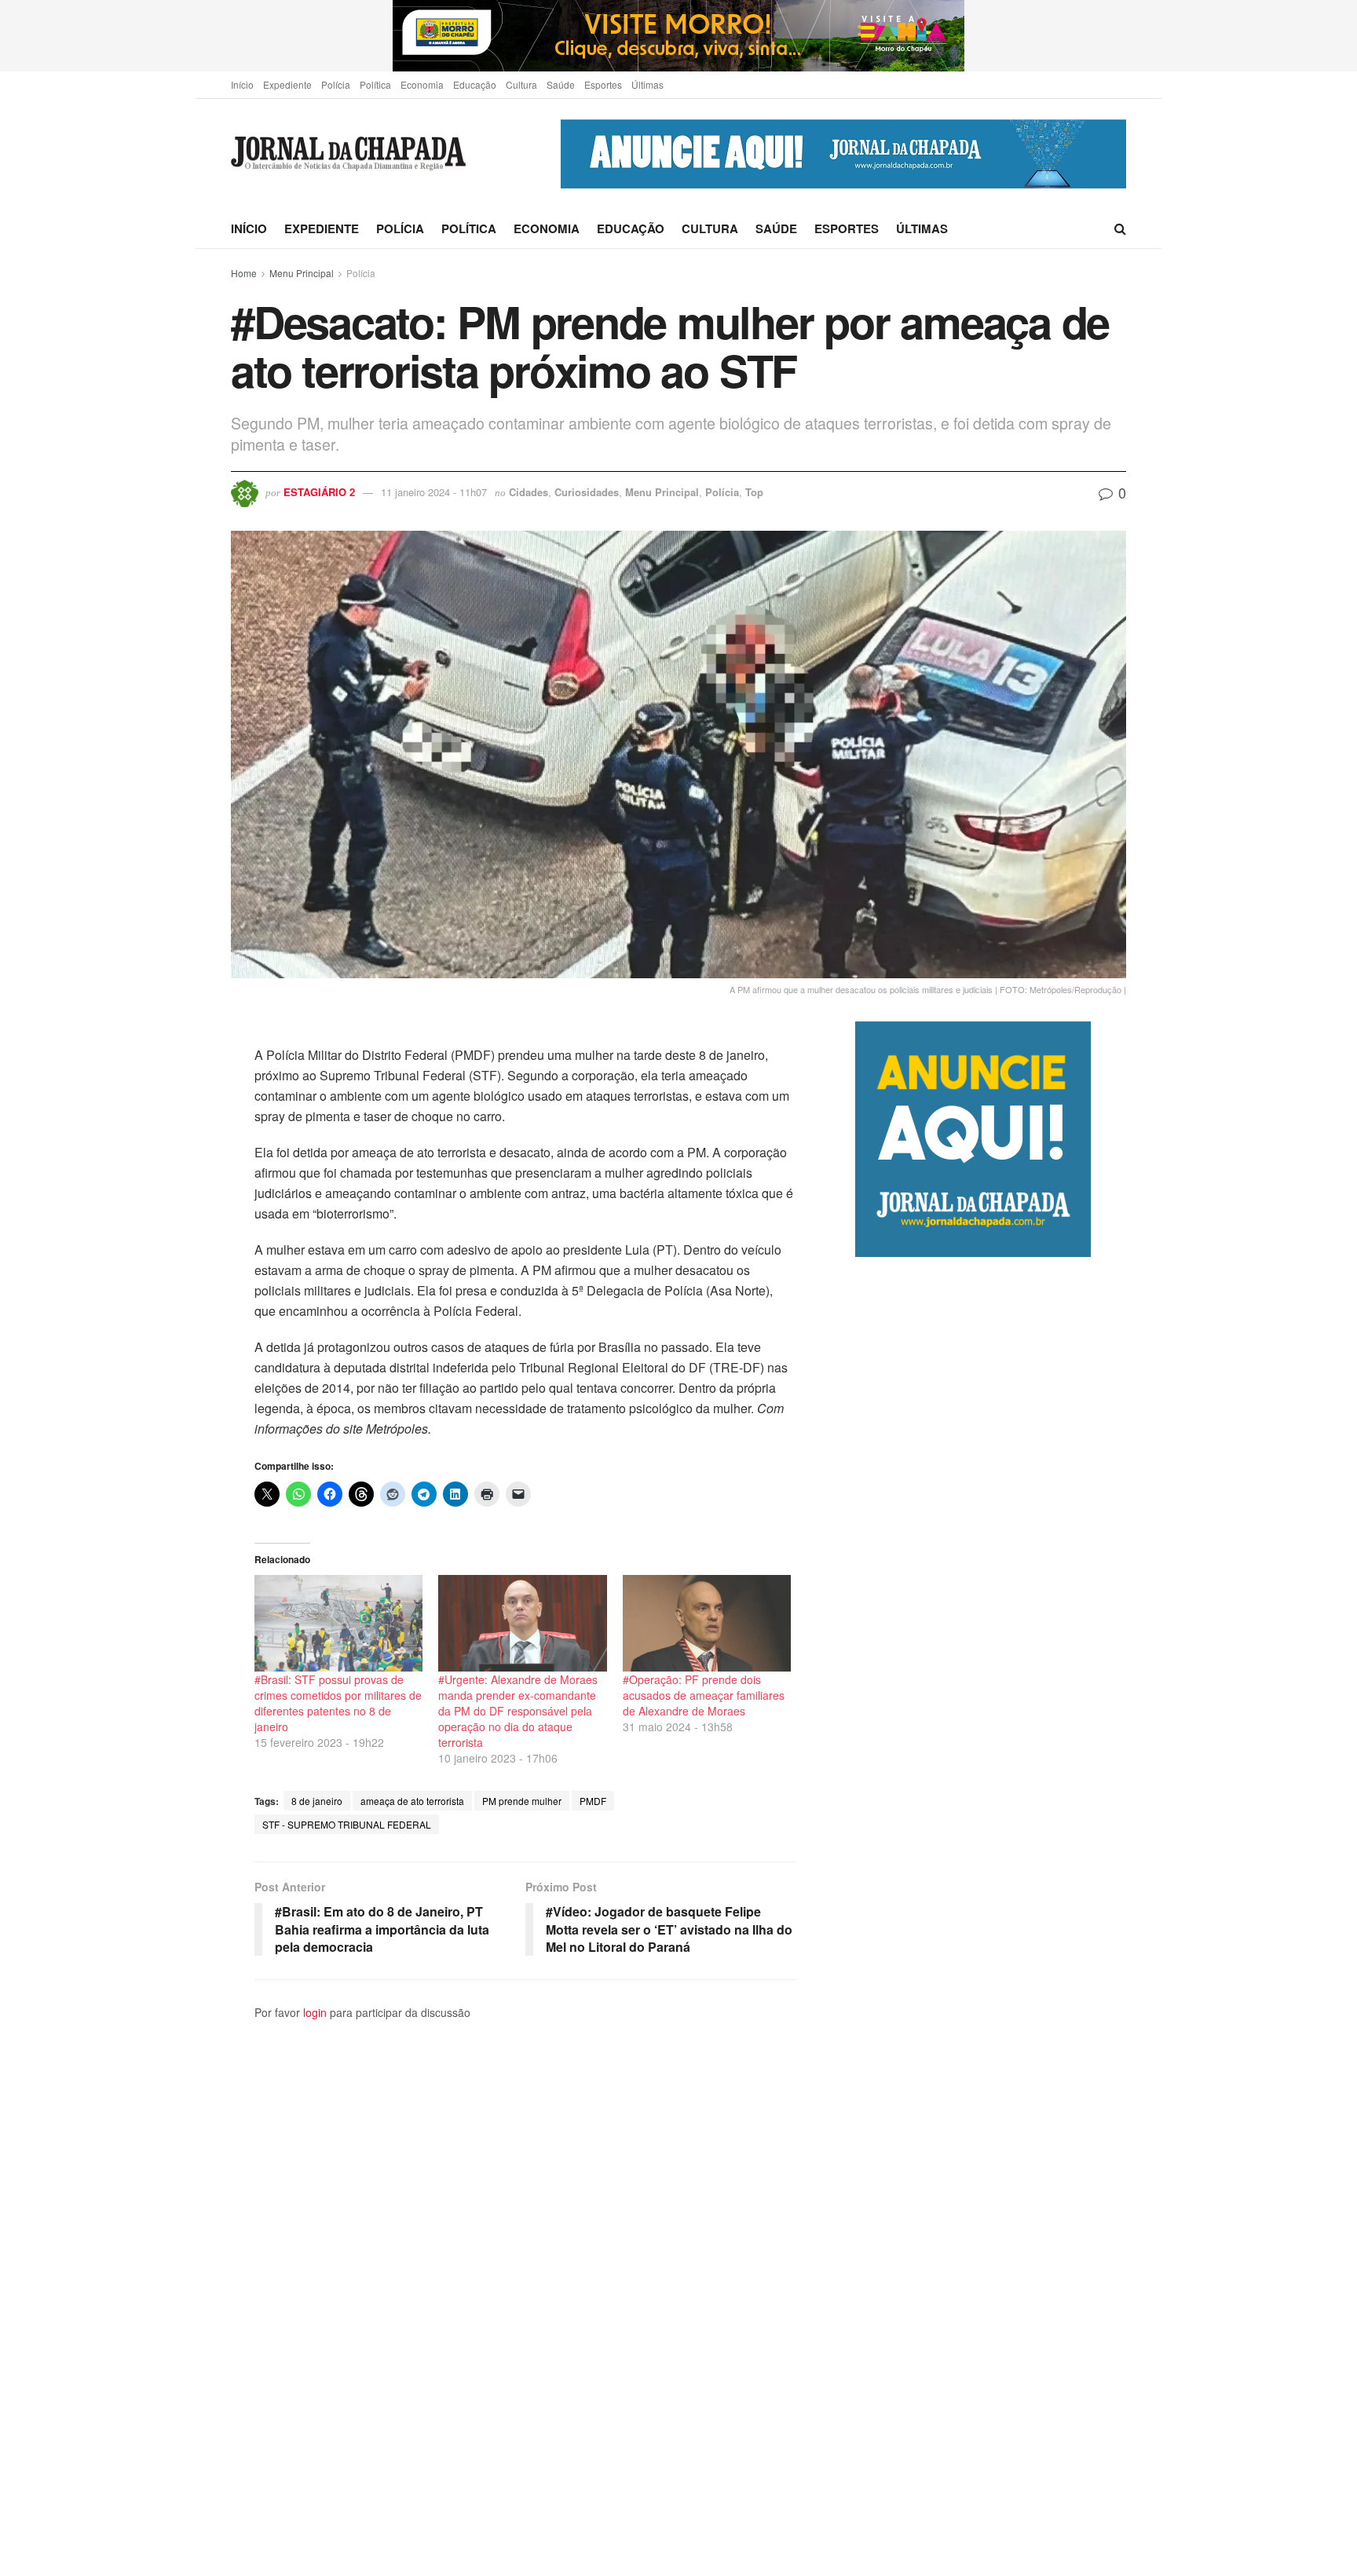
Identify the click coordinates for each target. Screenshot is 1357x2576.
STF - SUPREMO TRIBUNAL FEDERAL (347, 1824)
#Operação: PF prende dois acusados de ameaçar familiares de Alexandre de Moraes (704, 1695)
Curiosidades (587, 492)
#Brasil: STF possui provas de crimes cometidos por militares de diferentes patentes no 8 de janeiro (338, 1703)
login (315, 2012)
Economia (422, 84)
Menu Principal (302, 273)
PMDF (593, 1801)
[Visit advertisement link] (678, 36)
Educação (475, 84)
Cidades (529, 492)
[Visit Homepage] (348, 154)
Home (244, 273)
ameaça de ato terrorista (412, 1801)
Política (375, 84)
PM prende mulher (522, 1801)
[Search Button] (1120, 228)
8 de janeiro (317, 1801)
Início (242, 84)
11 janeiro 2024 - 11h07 (434, 492)
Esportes (603, 84)
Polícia (336, 84)
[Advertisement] (991, 1916)
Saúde (561, 84)
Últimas (647, 84)
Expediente (287, 84)
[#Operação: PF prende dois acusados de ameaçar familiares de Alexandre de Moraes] (707, 1623)
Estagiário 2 (319, 492)
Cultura (521, 84)
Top (754, 492)
